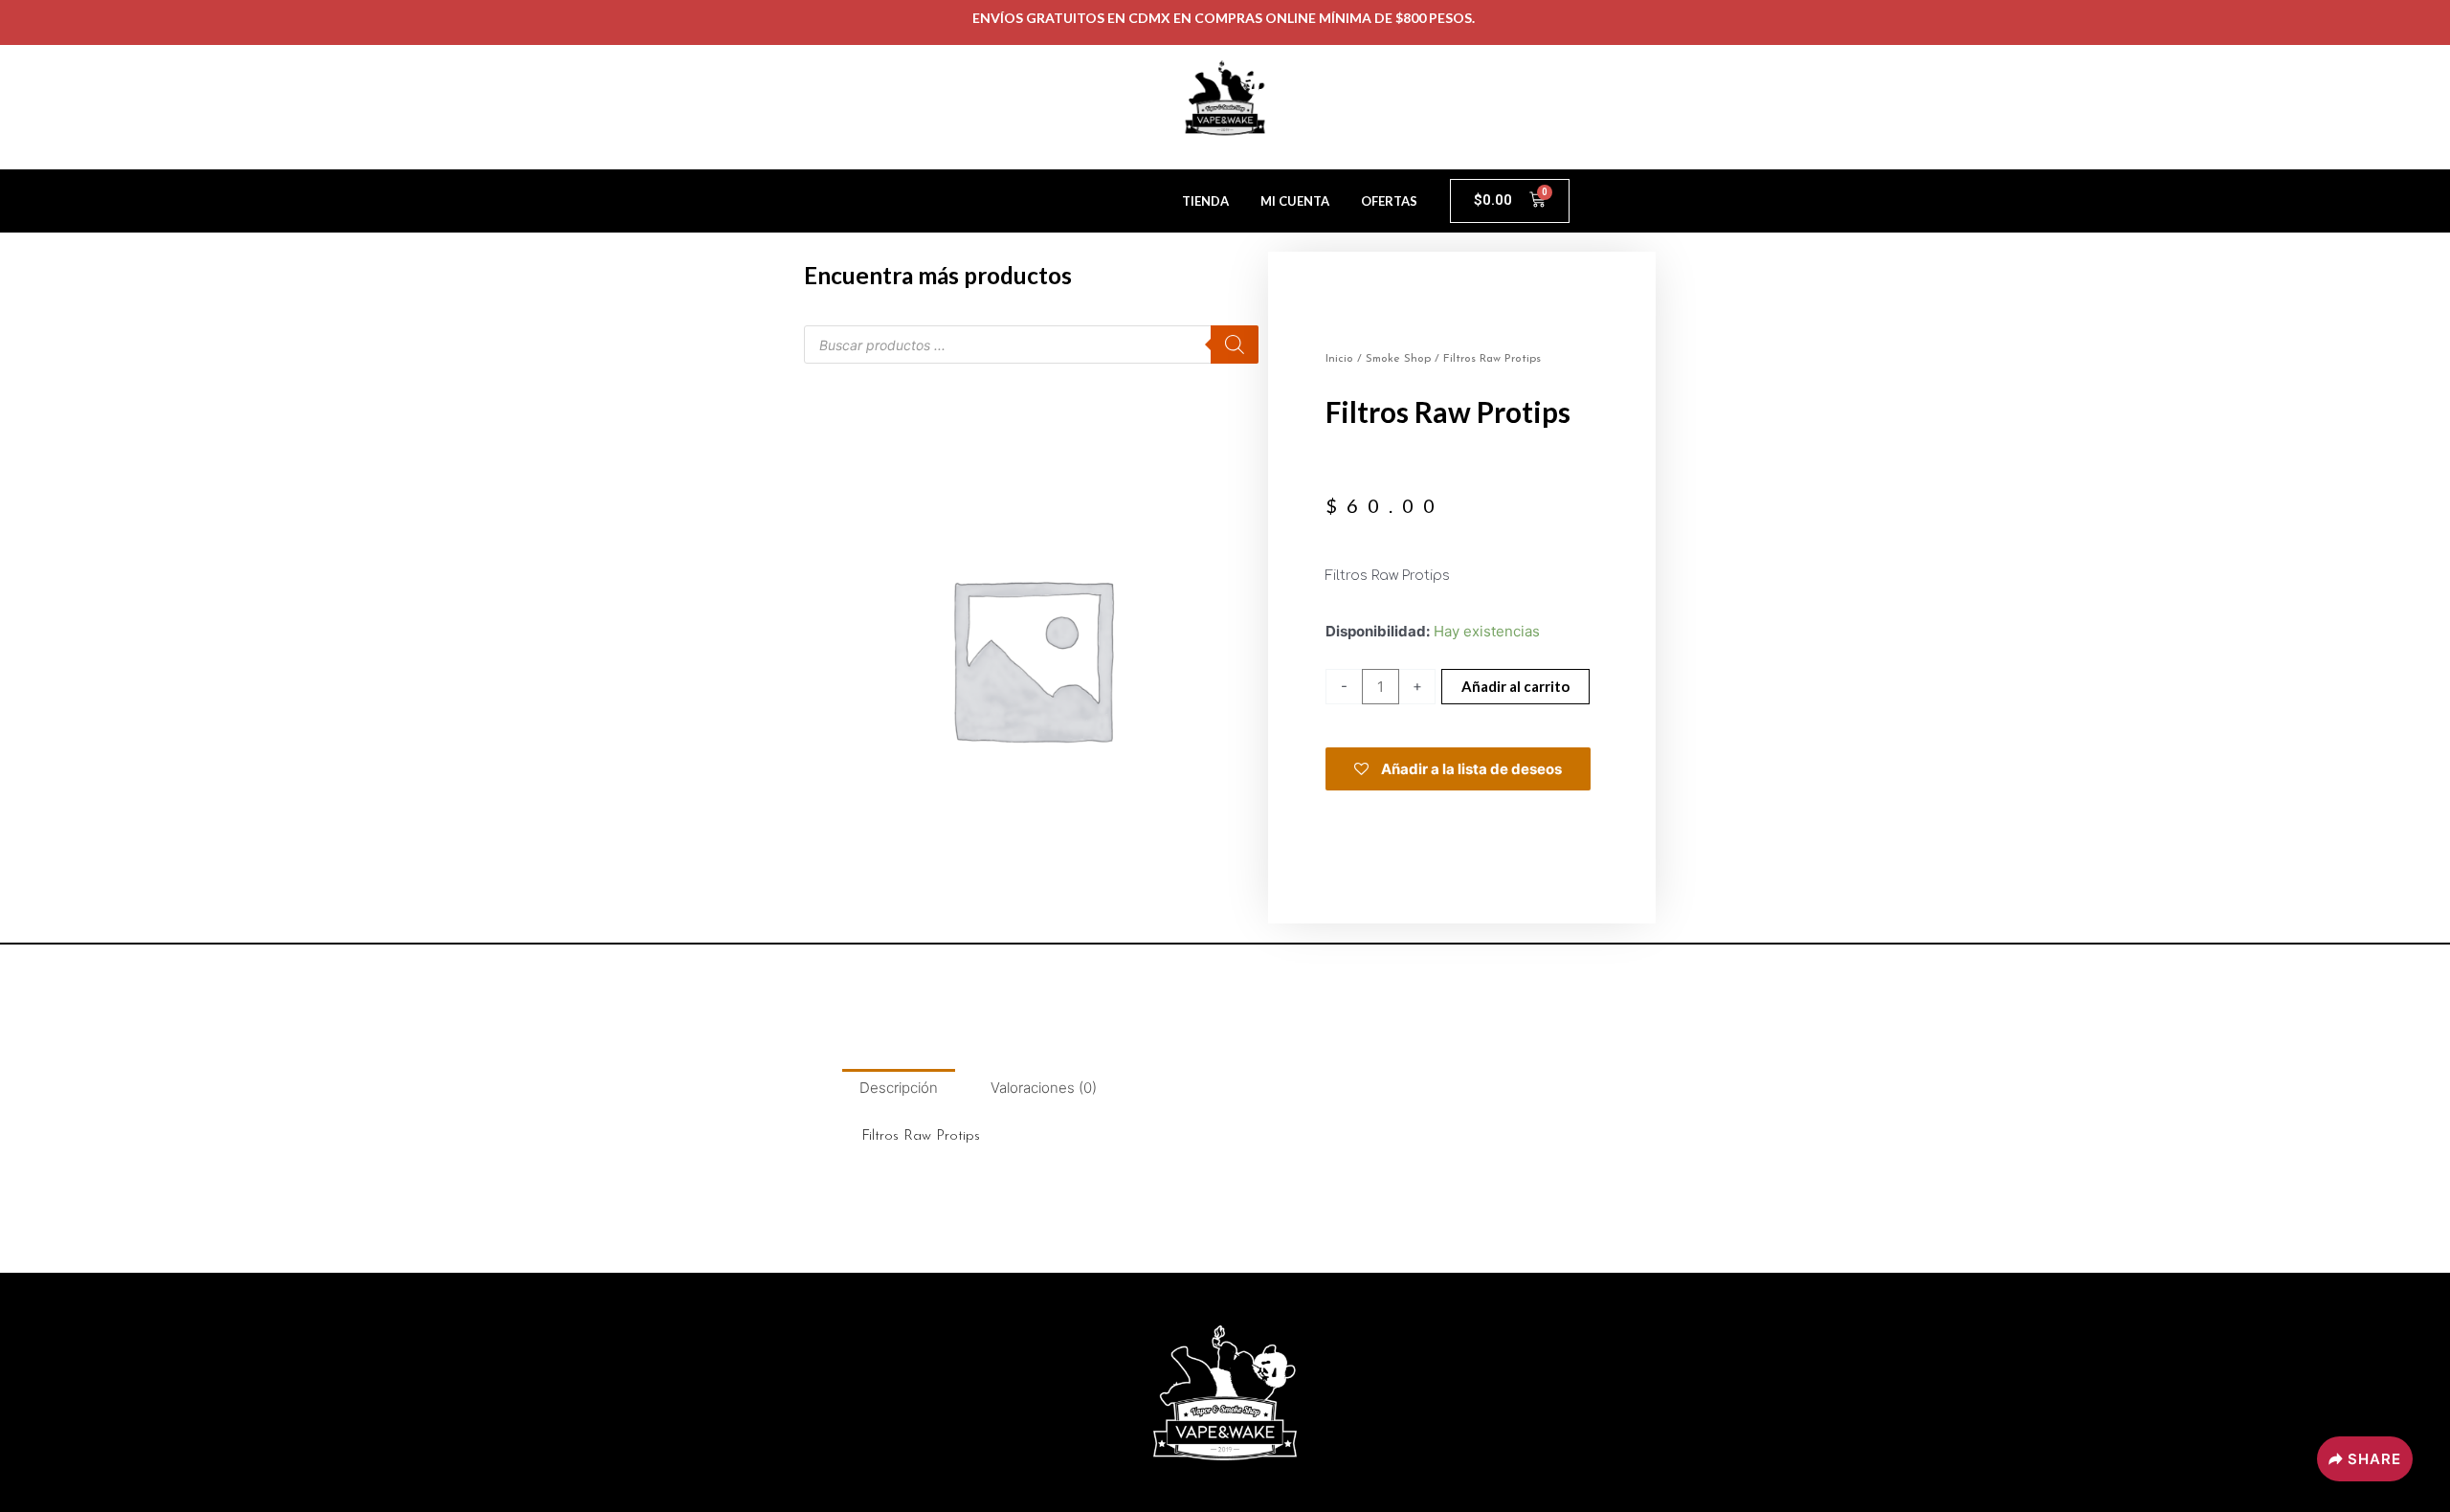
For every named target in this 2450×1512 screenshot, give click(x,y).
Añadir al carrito (1515, 686)
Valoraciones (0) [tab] (1044, 1088)
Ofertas (1389, 201)
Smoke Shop (1398, 359)
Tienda (1205, 201)
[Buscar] (1235, 345)
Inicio (1339, 359)
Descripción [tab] (899, 1088)
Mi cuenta (1295, 201)
